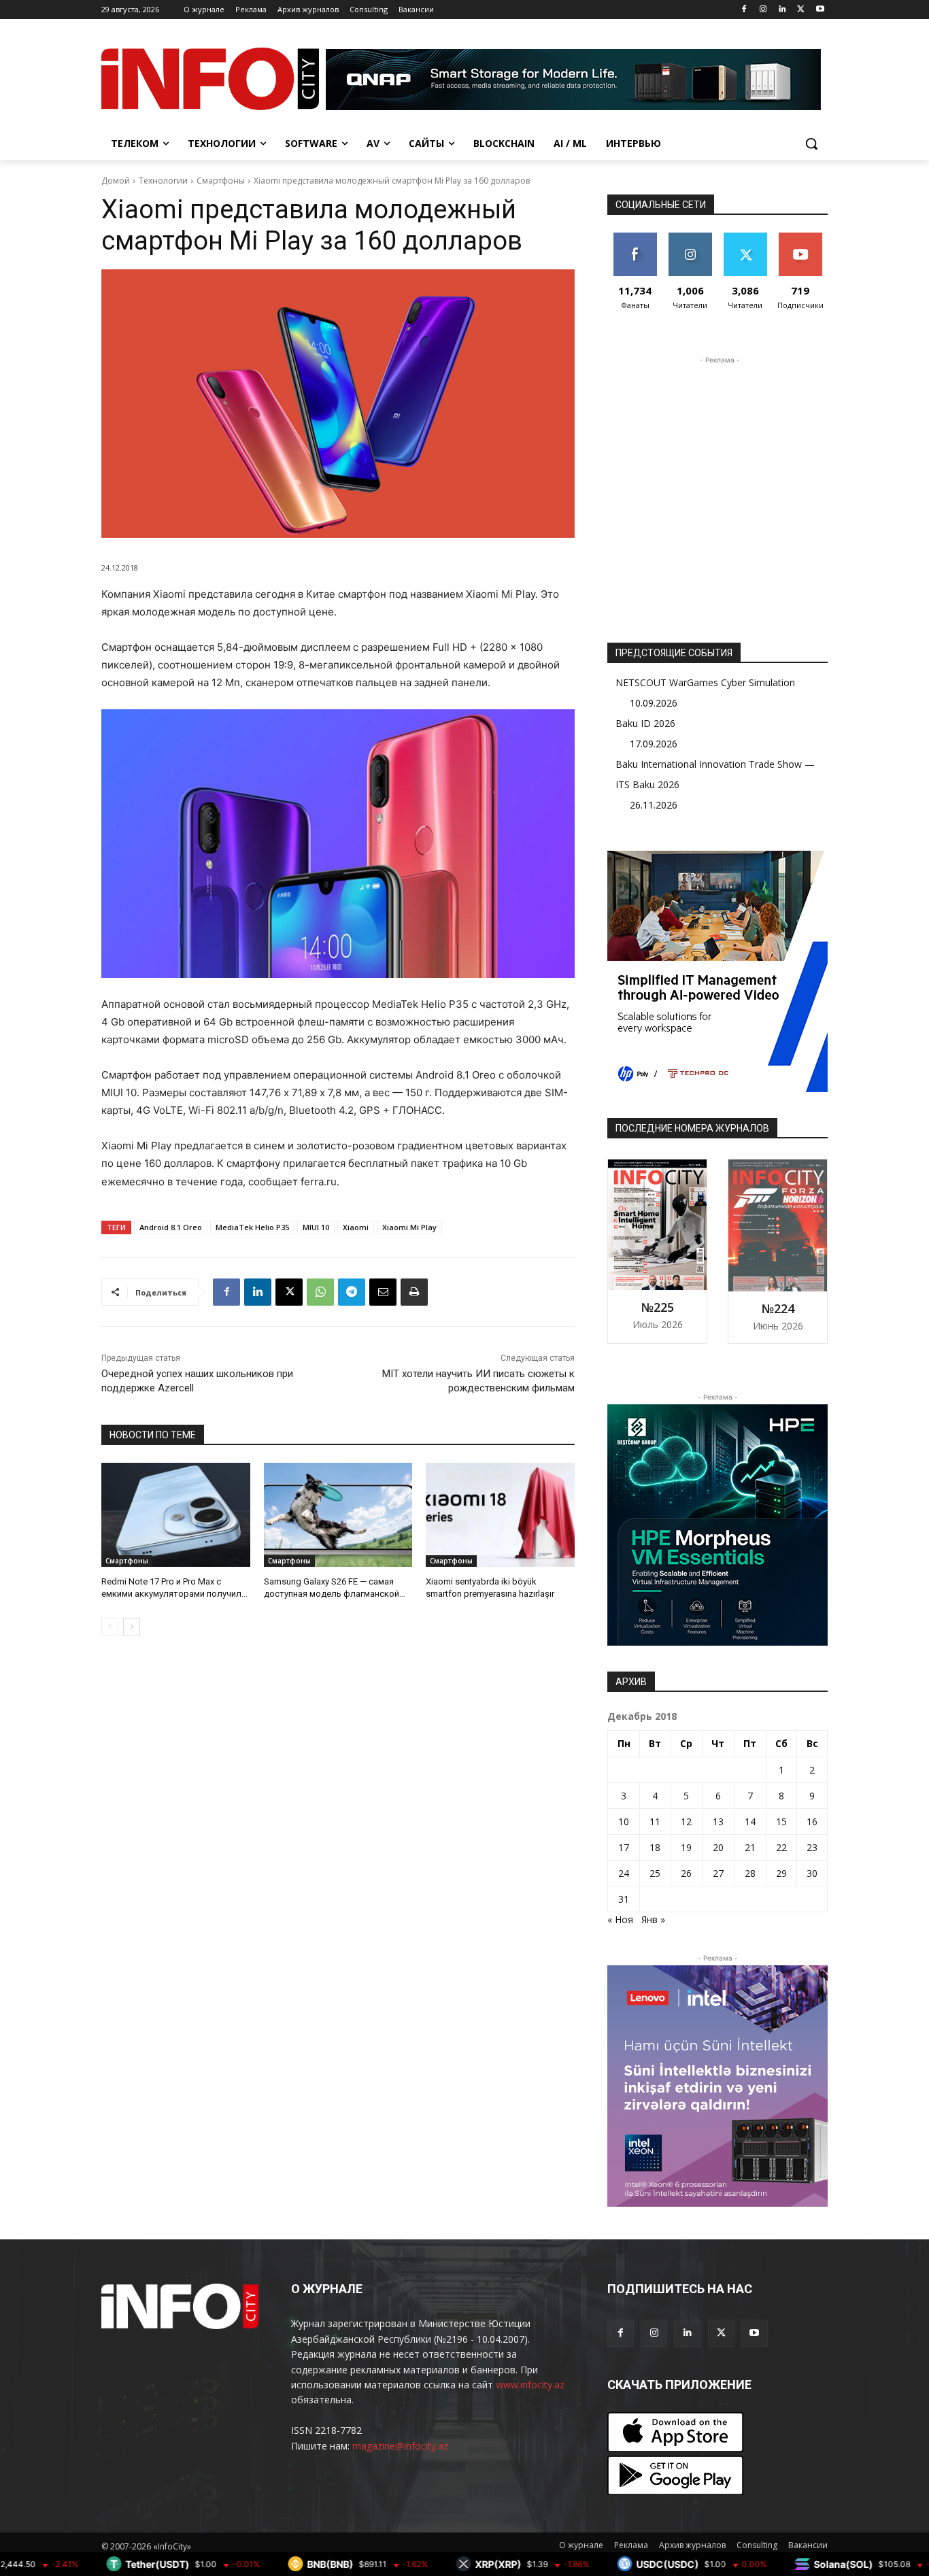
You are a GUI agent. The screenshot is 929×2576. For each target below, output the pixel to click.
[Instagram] (763, 10)
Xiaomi (356, 1227)
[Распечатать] (414, 1292)
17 (624, 1847)
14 (750, 1821)
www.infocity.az (530, 2385)
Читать (690, 238)
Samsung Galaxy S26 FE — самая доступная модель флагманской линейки (332, 1594)
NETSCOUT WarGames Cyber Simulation (705, 682)
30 (812, 1873)
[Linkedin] (782, 10)
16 (812, 1821)
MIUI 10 (316, 1227)
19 (686, 1847)
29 (781, 1873)
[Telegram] (352, 1292)
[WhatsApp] (320, 1292)
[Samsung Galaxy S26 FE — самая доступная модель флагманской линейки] (338, 1515)
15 (781, 1821)
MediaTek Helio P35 (252, 1227)
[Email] (383, 1292)
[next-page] (132, 1627)
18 (655, 1847)
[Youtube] (820, 10)
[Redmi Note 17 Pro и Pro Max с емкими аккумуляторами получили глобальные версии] (176, 1515)
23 (812, 1847)
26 (686, 1873)
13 (718, 1821)
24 (624, 1873)
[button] (811, 143)
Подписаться (803, 238)
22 (781, 1847)
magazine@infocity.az (400, 2446)
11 (655, 1821)
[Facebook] (744, 10)
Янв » (653, 1919)
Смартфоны (221, 181)
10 (624, 1821)
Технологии (163, 181)
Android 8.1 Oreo (171, 1227)
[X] (801, 10)
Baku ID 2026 (645, 723)
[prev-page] (110, 1627)
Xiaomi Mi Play (409, 1227)
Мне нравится (635, 243)
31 (624, 1899)
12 (686, 1821)
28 (750, 1873)
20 (718, 1847)
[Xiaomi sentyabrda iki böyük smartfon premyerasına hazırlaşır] (500, 1515)
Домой (116, 181)
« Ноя (620, 1919)
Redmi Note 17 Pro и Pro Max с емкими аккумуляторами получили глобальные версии (174, 1594)
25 (655, 1873)
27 (718, 1873)
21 (750, 1847)
